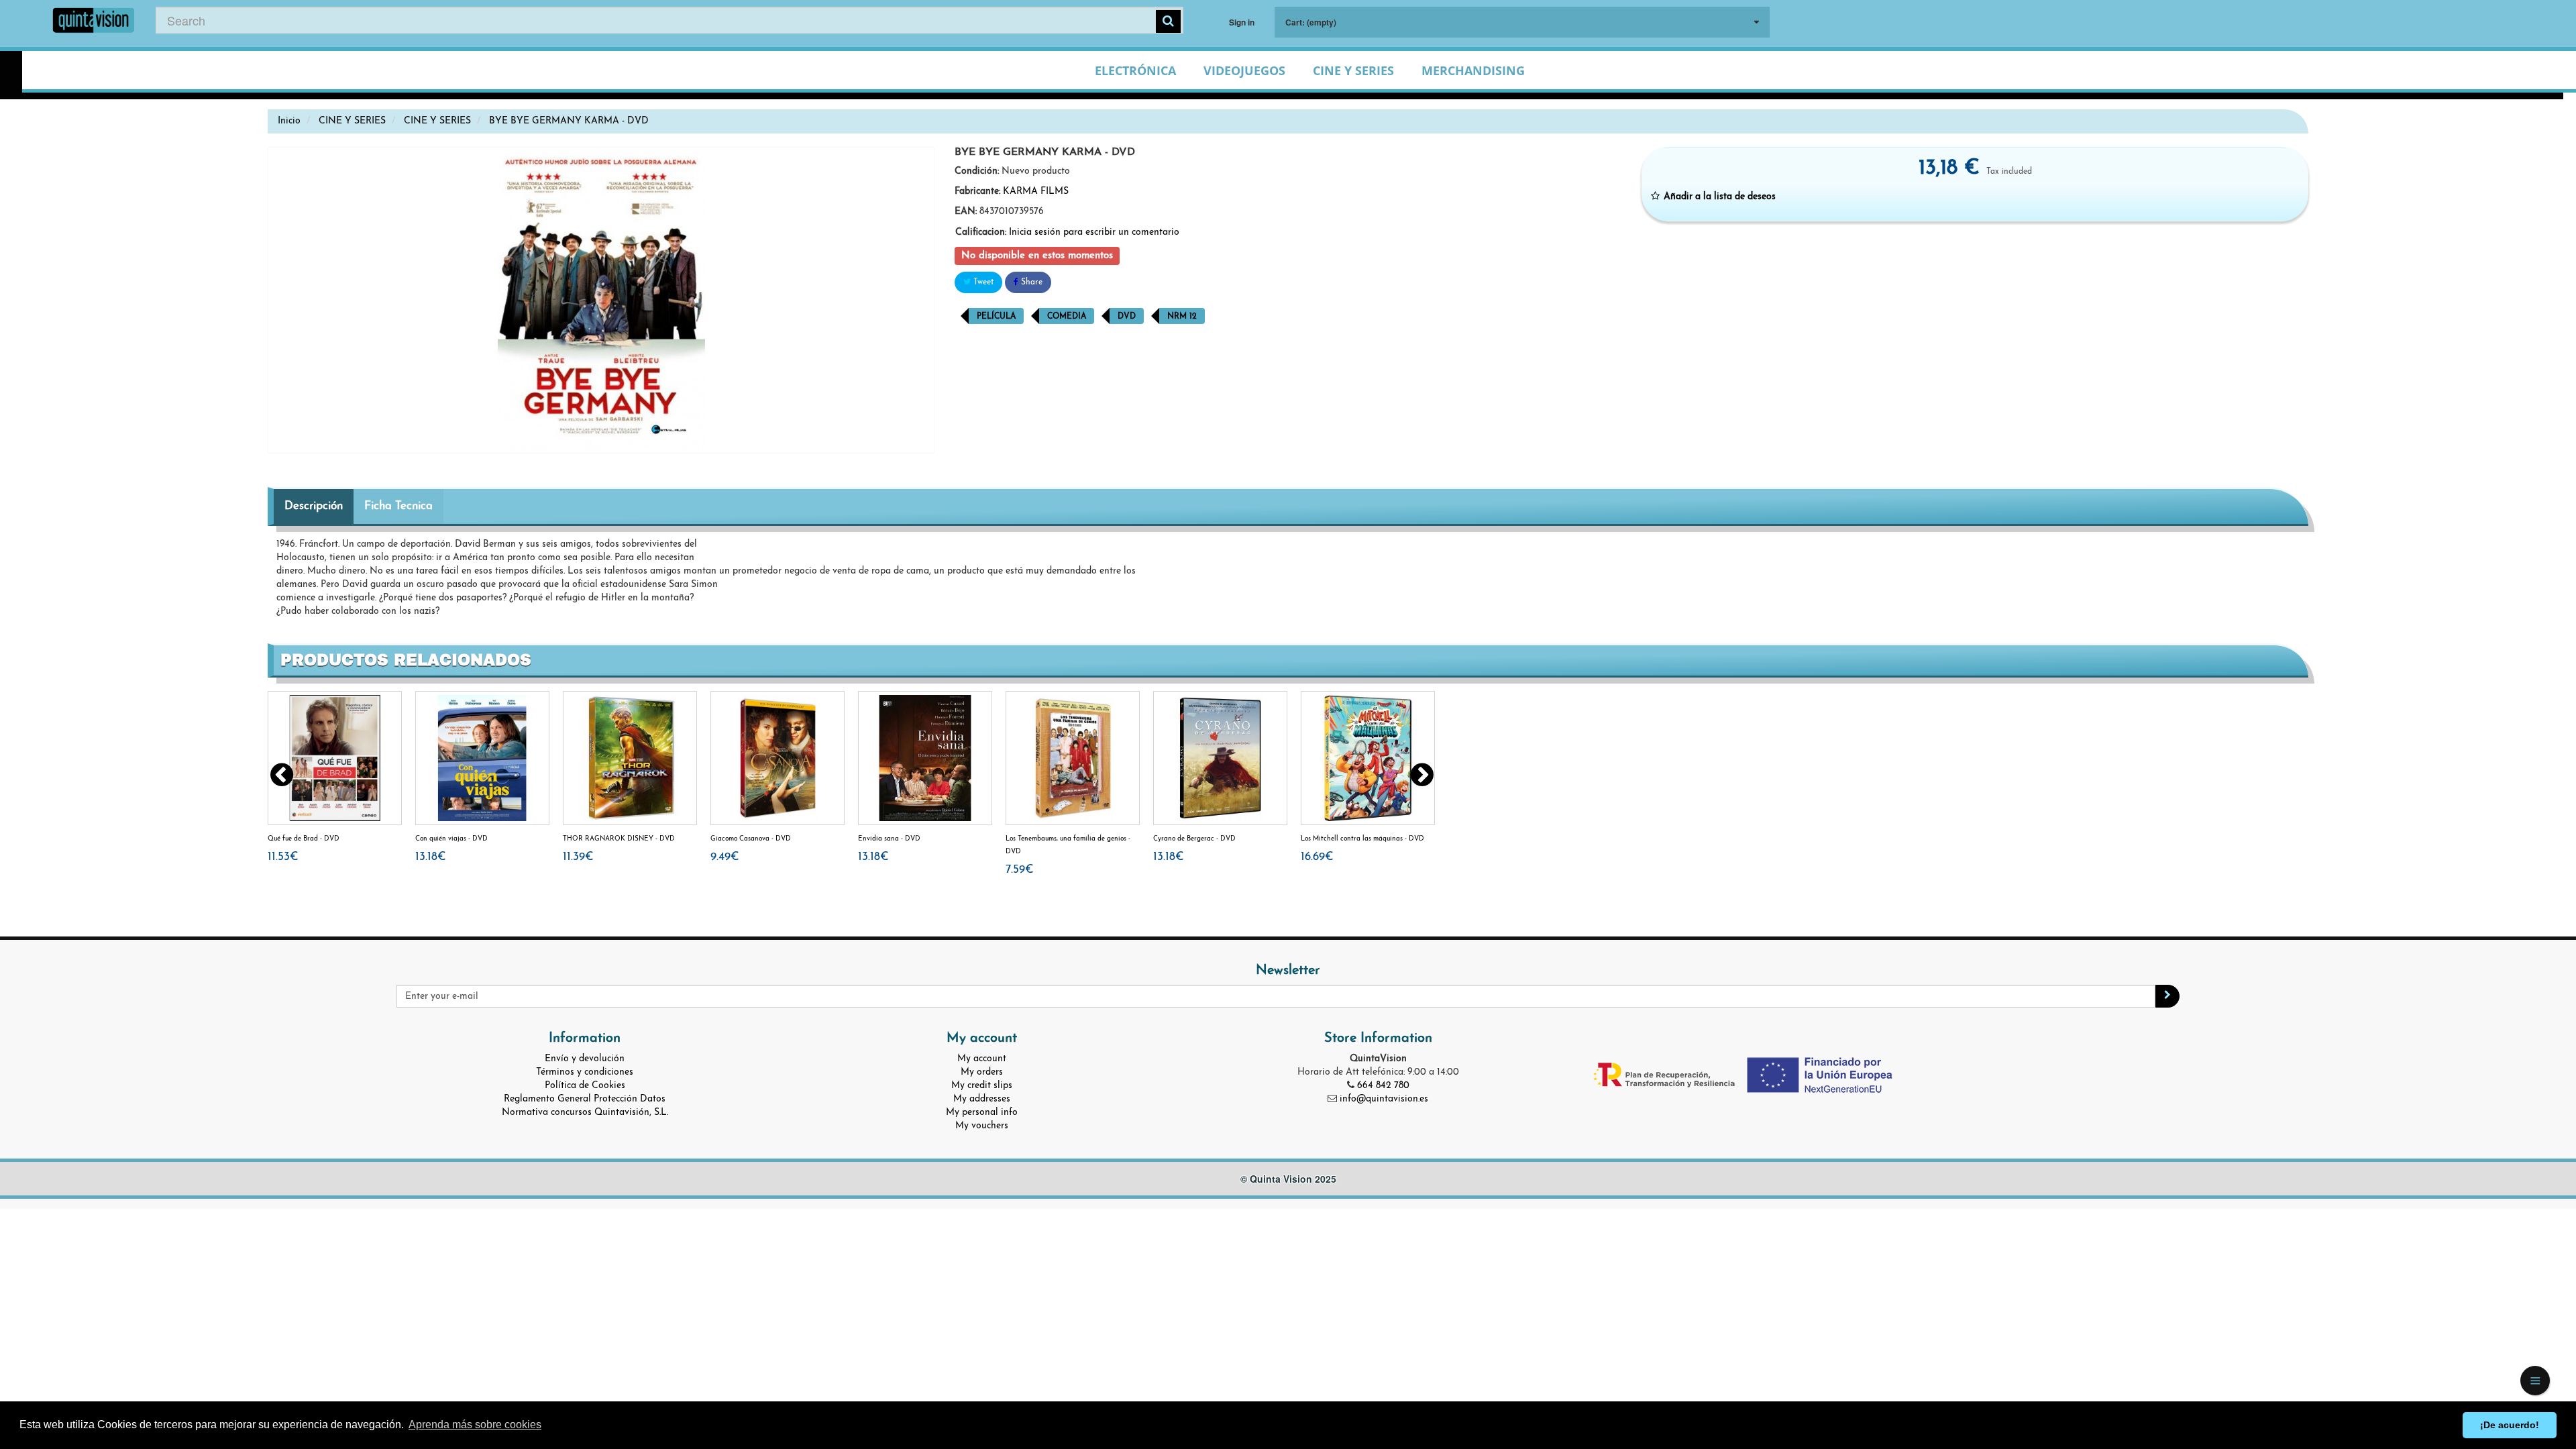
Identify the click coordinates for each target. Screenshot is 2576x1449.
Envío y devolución (585, 1059)
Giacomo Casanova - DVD (751, 839)
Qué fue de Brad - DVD (304, 839)
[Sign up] (2167, 996)
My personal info (982, 1113)
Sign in (1242, 22)
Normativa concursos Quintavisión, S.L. (585, 1113)
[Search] (1168, 21)
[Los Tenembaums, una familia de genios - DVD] (1073, 758)
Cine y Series (1353, 70)
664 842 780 (1383, 1086)
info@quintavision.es (1384, 1099)
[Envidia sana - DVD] (925, 758)
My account (982, 1059)
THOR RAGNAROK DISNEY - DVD (619, 839)
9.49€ (725, 857)
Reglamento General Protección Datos (585, 1099)
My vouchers (982, 1126)
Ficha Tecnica (398, 506)
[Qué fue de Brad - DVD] (335, 758)
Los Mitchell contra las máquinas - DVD (1362, 839)
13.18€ (431, 857)
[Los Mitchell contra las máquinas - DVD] (1368, 758)
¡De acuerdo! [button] (2510, 1425)
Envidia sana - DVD (889, 839)
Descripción (314, 506)
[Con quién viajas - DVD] (482, 758)
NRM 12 (1182, 317)
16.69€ (1317, 857)
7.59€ (1020, 870)
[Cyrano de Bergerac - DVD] (1220, 758)
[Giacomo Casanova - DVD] (777, 758)
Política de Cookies (585, 1086)
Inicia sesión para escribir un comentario (1094, 232)
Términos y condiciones (585, 1072)
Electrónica (1135, 70)
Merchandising (1473, 70)
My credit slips (982, 1086)
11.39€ (578, 857)
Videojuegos (1244, 70)
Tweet (982, 282)
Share (1030, 282)
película (996, 317)
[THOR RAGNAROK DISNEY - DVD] (630, 758)
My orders (982, 1072)
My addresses (982, 1099)
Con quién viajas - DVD (451, 839)
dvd (1127, 317)
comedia (1067, 317)
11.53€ (283, 857)
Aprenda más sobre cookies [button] (475, 1425)
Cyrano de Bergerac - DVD (1194, 839)
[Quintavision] (94, 22)
